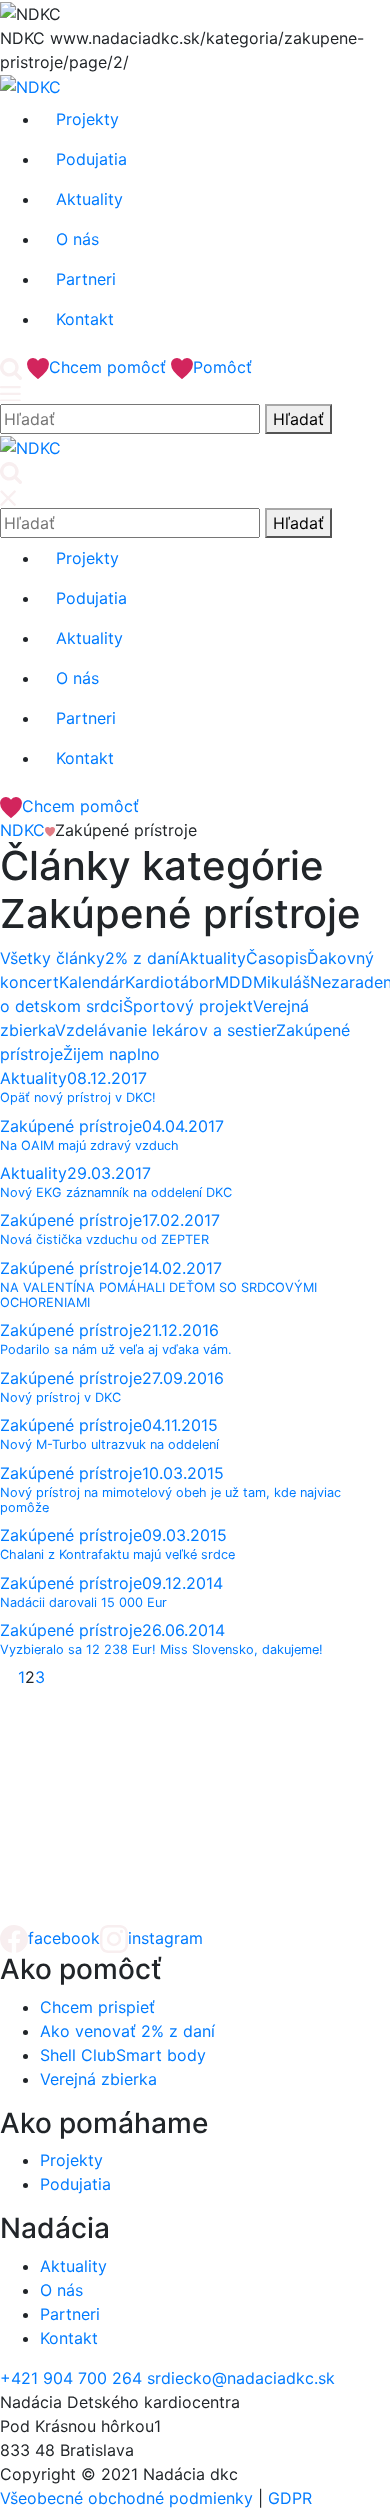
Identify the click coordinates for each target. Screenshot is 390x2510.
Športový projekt (188, 1006)
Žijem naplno (111, 1054)
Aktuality (212, 958)
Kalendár (92, 982)
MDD (234, 982)
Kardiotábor (170, 982)
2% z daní (142, 958)
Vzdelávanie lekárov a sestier (165, 1030)
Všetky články (52, 958)
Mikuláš (281, 982)
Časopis (276, 958)
